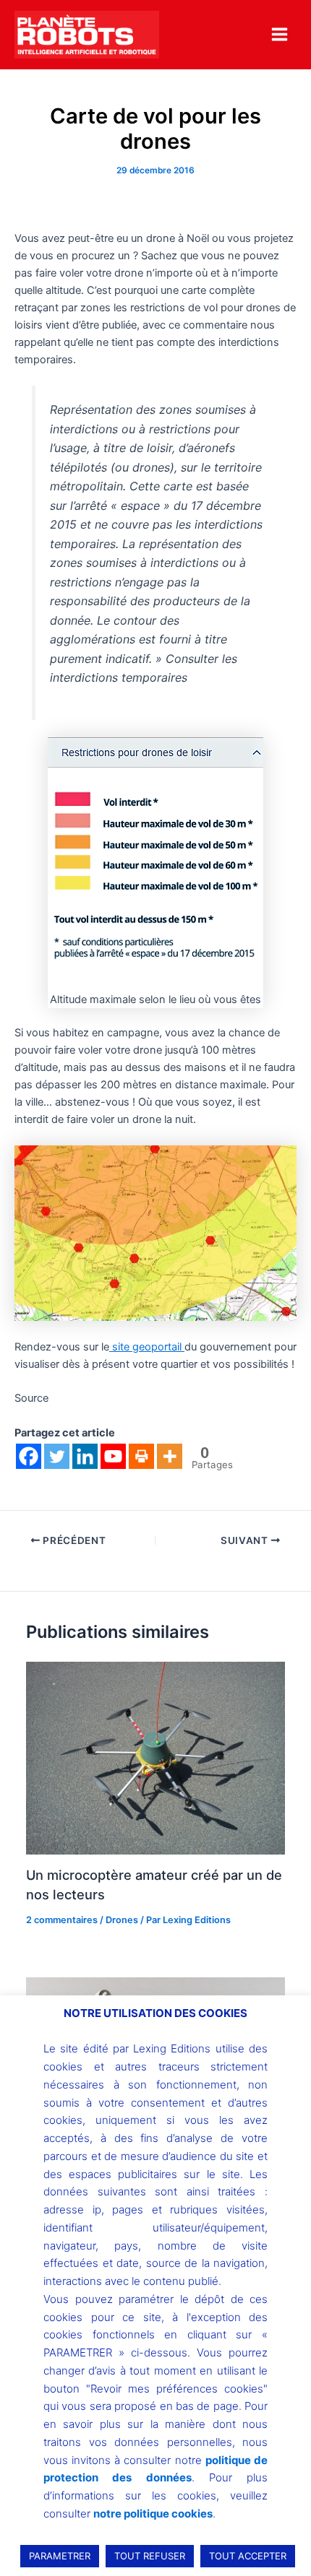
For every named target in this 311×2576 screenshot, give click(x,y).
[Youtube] (113, 1456)
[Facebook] (29, 1456)
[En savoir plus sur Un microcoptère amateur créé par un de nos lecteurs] (155, 1758)
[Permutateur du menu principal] (280, 34)
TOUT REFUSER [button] (150, 2556)
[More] (170, 1456)
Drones (122, 1920)
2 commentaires (62, 1920)
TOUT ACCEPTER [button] (248, 2556)
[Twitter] (57, 1456)
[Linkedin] (85, 1456)
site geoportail (147, 1347)
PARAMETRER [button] (60, 2556)
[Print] (141, 1456)
